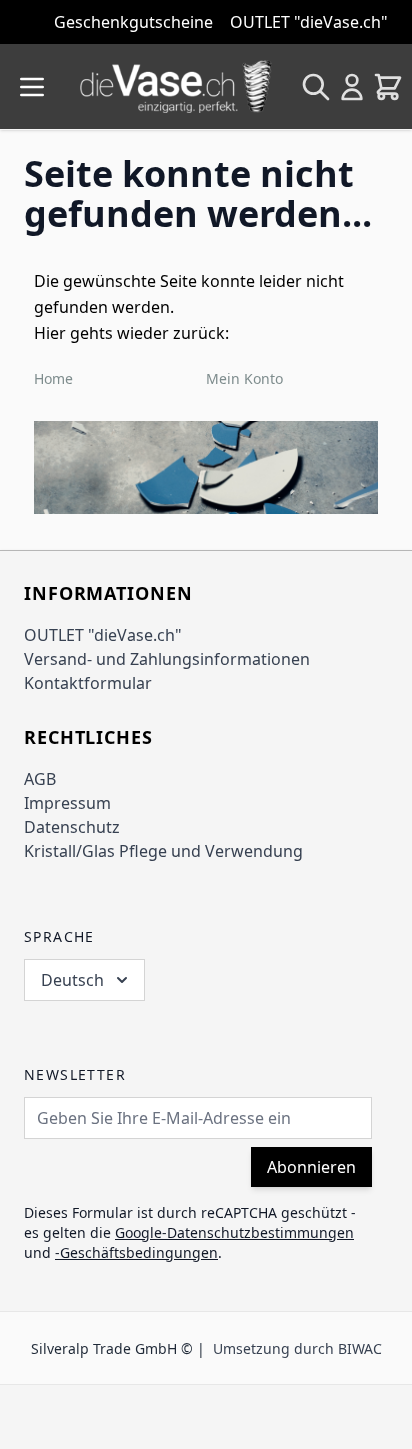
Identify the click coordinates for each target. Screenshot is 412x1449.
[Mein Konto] (352, 87)
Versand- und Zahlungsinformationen (167, 659)
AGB (40, 779)
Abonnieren (311, 1167)
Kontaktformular (88, 683)
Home (53, 378)
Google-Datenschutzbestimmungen (234, 1232)
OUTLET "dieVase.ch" (103, 635)
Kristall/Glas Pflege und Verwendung (163, 851)
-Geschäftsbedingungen (136, 1252)
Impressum (67, 803)
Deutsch (72, 980)
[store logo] (176, 86)
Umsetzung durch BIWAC (297, 1348)
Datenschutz (72, 827)
